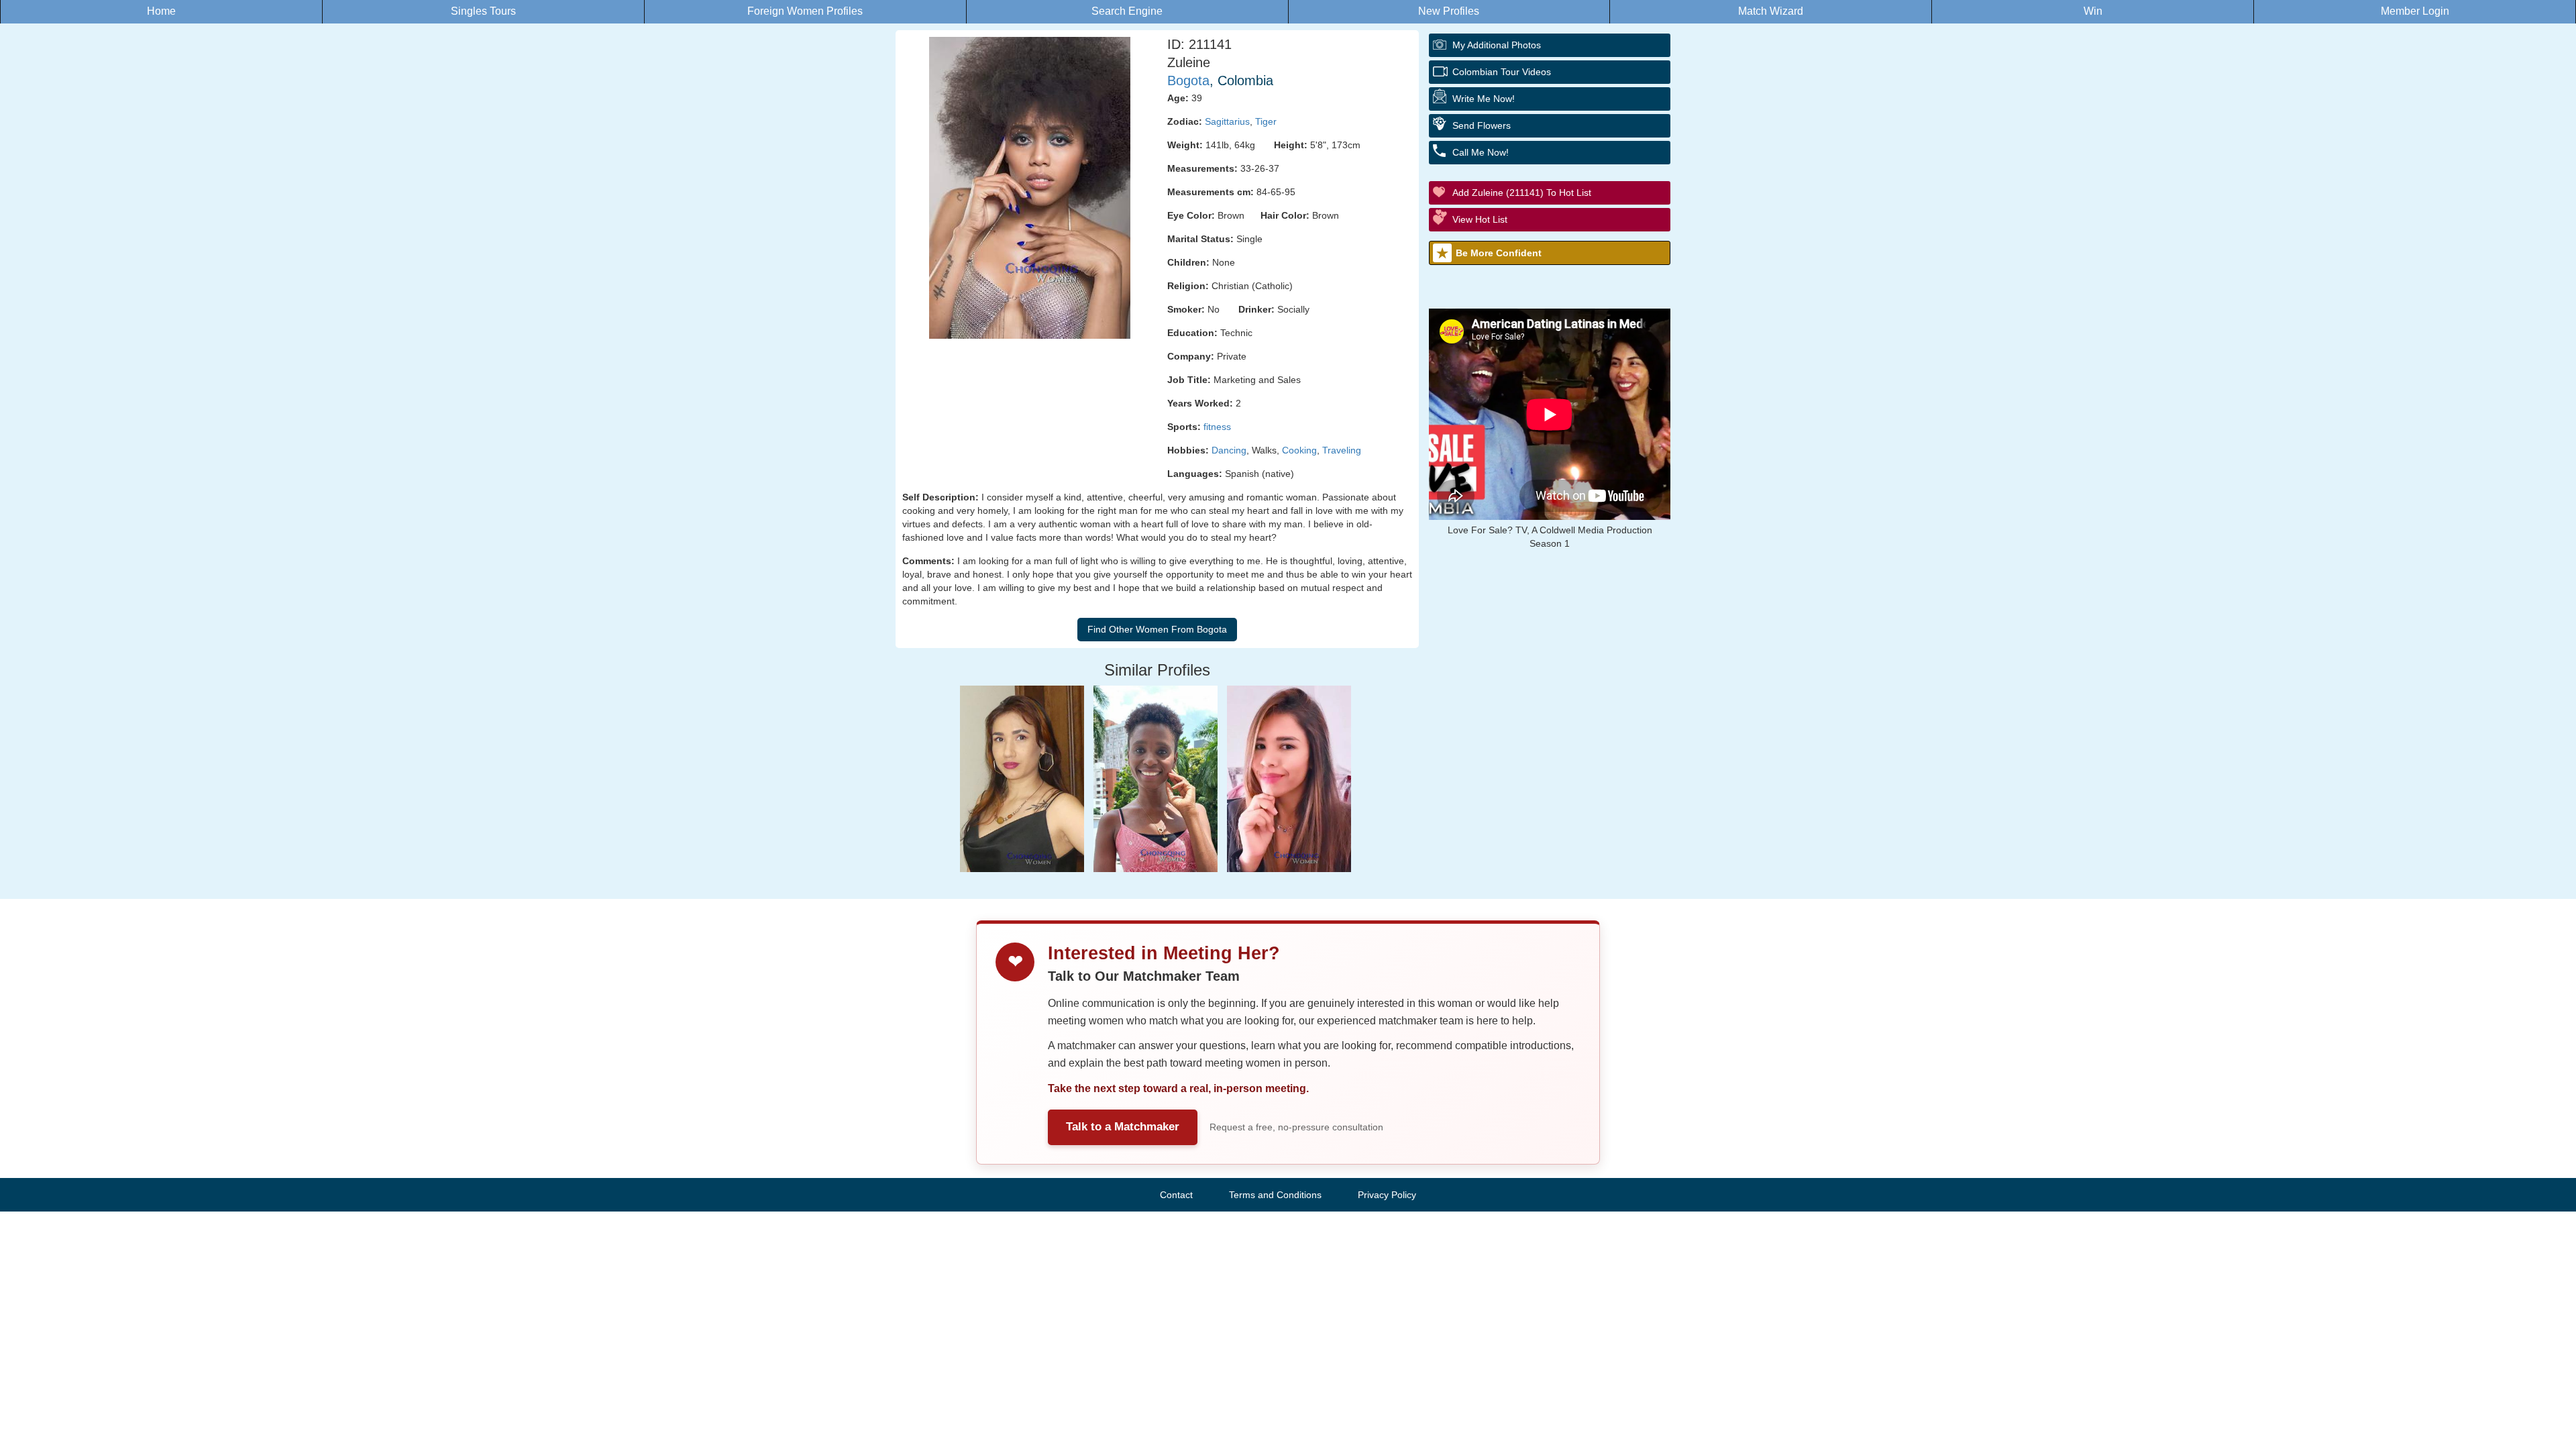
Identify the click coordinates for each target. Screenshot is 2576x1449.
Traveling (1342, 450)
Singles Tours (483, 11)
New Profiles (1449, 11)
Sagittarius (1227, 121)
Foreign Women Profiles (805, 11)
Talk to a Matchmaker (1123, 1127)
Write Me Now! (1484, 99)
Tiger (1266, 121)
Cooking (1299, 450)
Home (161, 11)
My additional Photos (1497, 45)
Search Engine (1127, 11)
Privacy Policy (1387, 1195)
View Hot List (1480, 219)
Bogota (1188, 80)
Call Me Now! (1481, 152)
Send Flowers (1482, 125)
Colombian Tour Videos (1502, 72)
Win (2093, 11)
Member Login (2415, 11)
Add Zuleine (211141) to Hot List (1522, 193)
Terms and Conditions (1275, 1195)
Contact (1176, 1195)
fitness (1217, 427)
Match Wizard (1771, 11)
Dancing (1229, 450)
